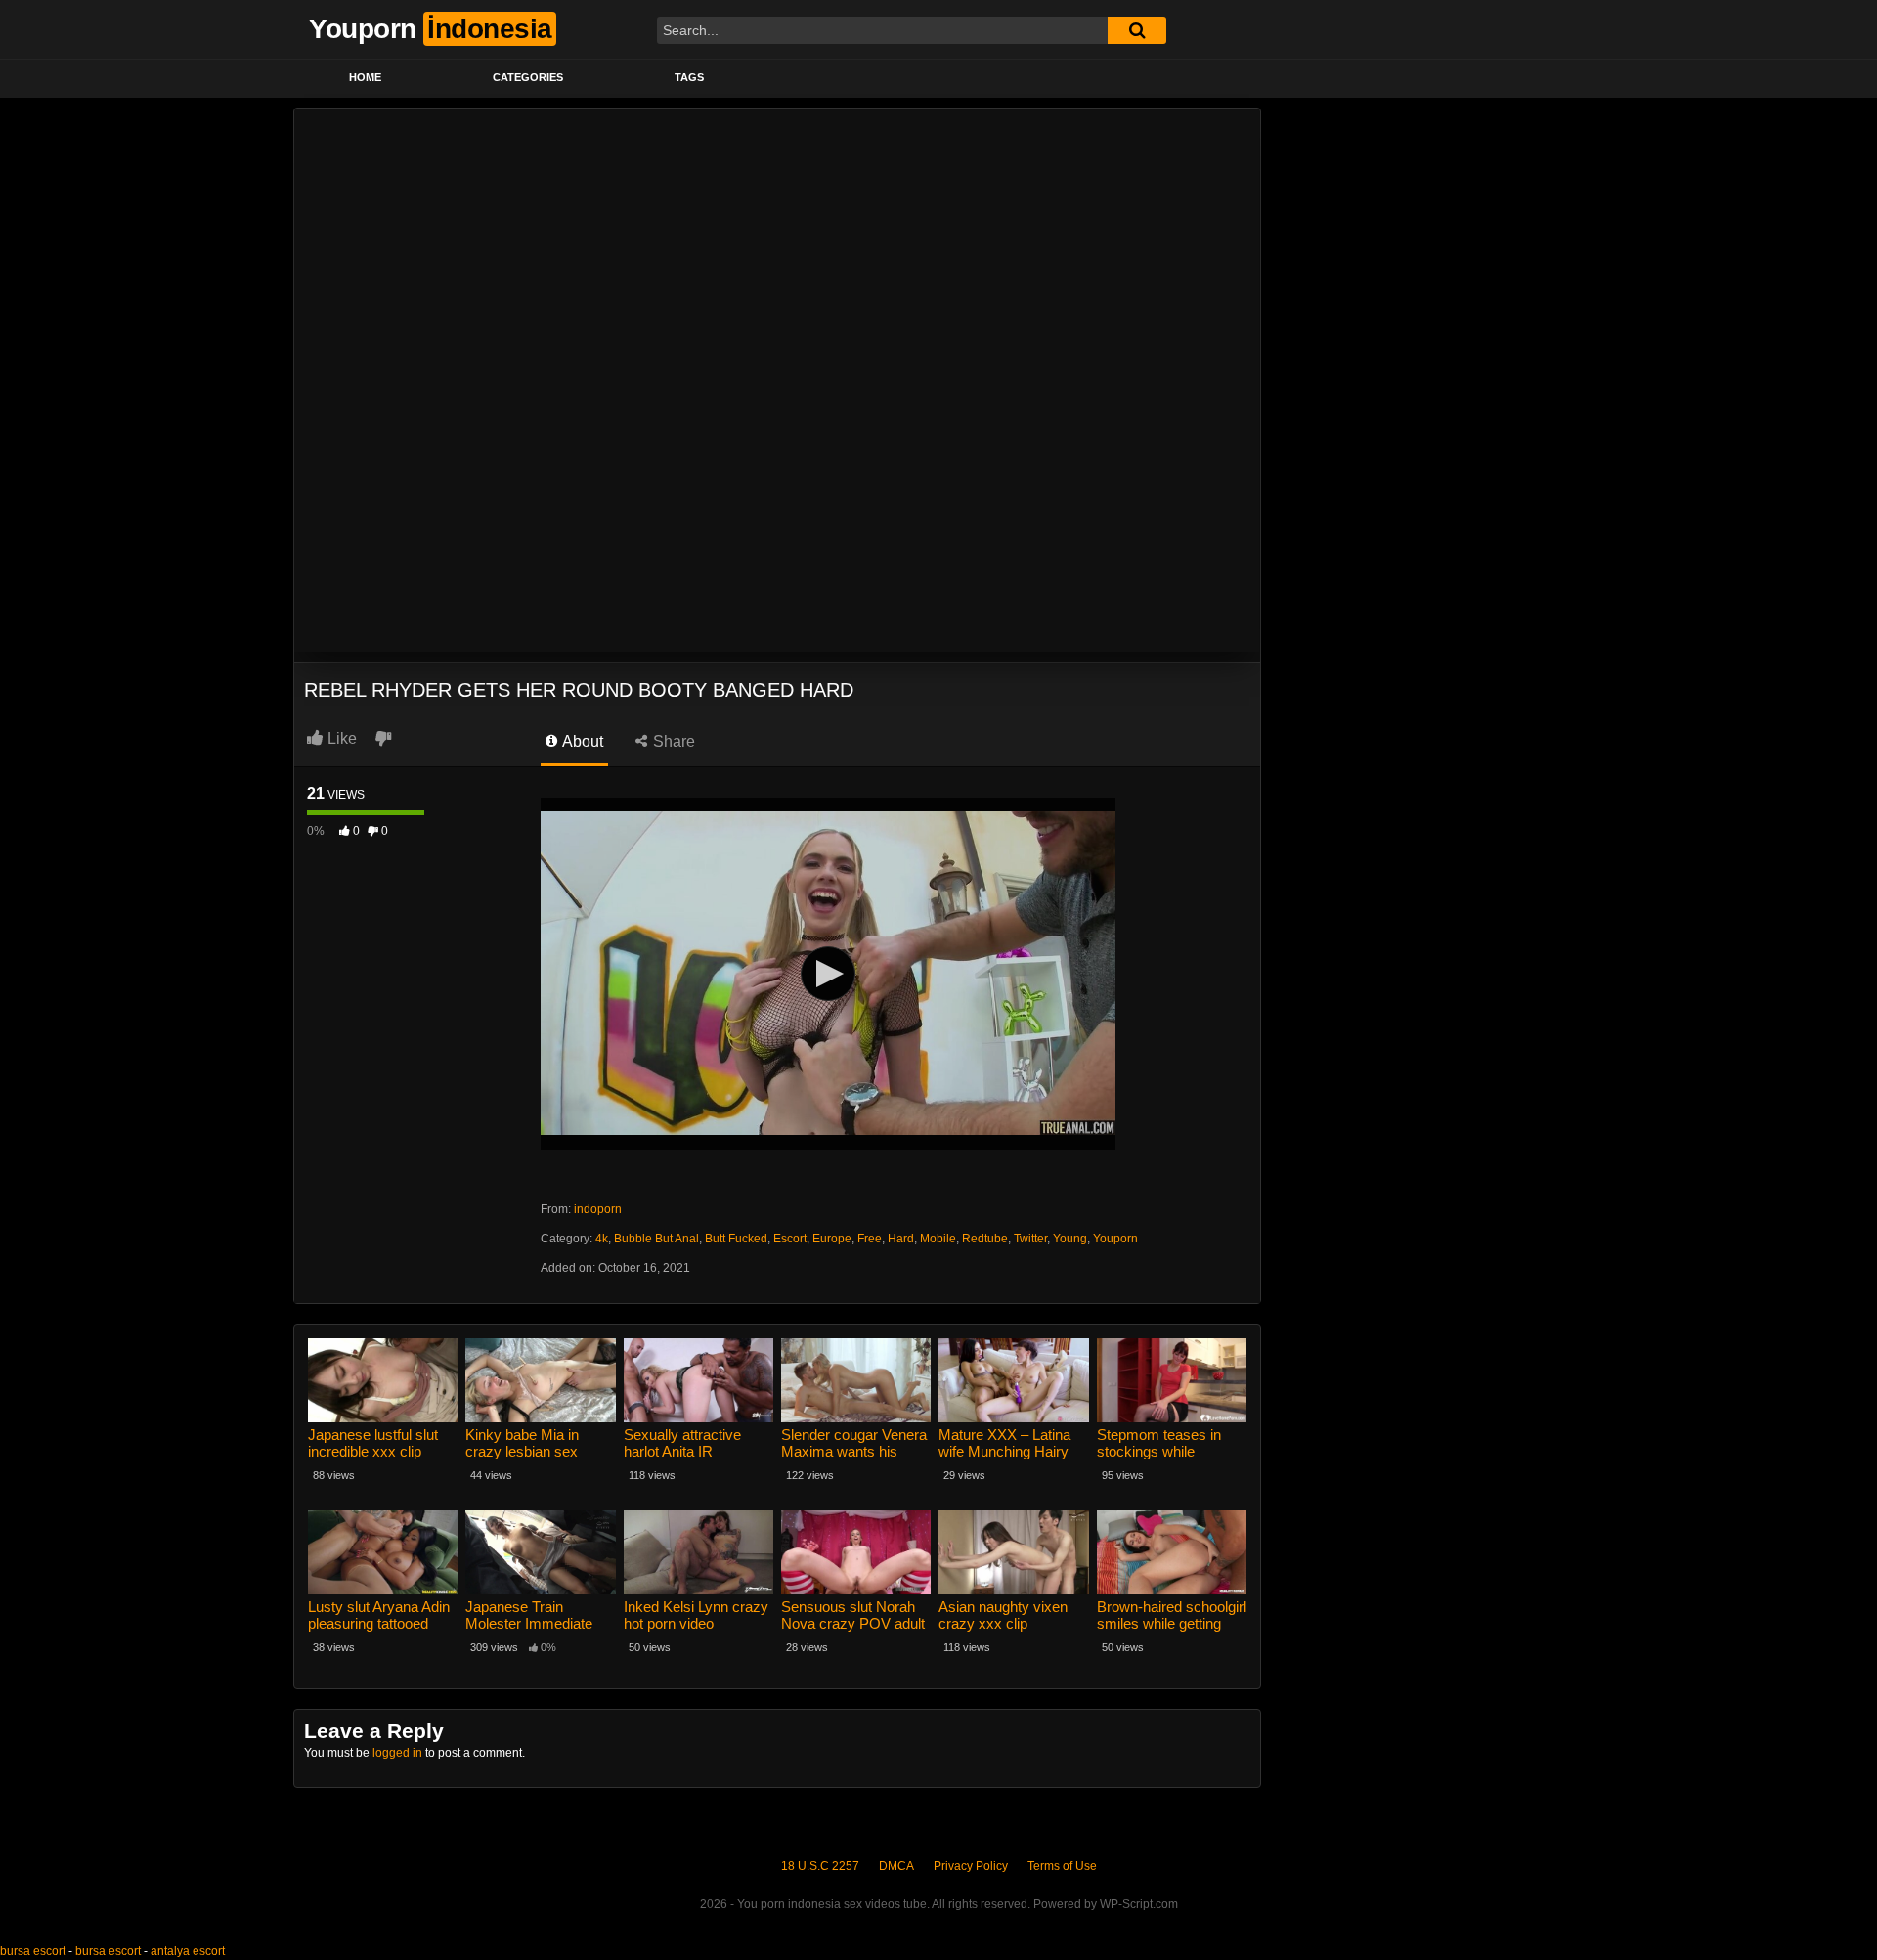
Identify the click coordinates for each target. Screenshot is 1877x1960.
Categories (528, 77)
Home (365, 77)
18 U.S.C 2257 (820, 1866)
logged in (397, 1753)
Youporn (1115, 1239)
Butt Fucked (736, 1239)
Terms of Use (1062, 1866)
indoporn (598, 1209)
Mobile (938, 1239)
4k (602, 1239)
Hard (901, 1239)
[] (1137, 30)
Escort (790, 1239)
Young (1070, 1239)
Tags (689, 77)
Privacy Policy (971, 1866)
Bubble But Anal (656, 1239)
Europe (832, 1239)
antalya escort (188, 1951)
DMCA (896, 1866)
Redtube (985, 1239)
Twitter (1030, 1239)
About (581, 741)
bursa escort (33, 1951)
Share (672, 741)
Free (870, 1239)
